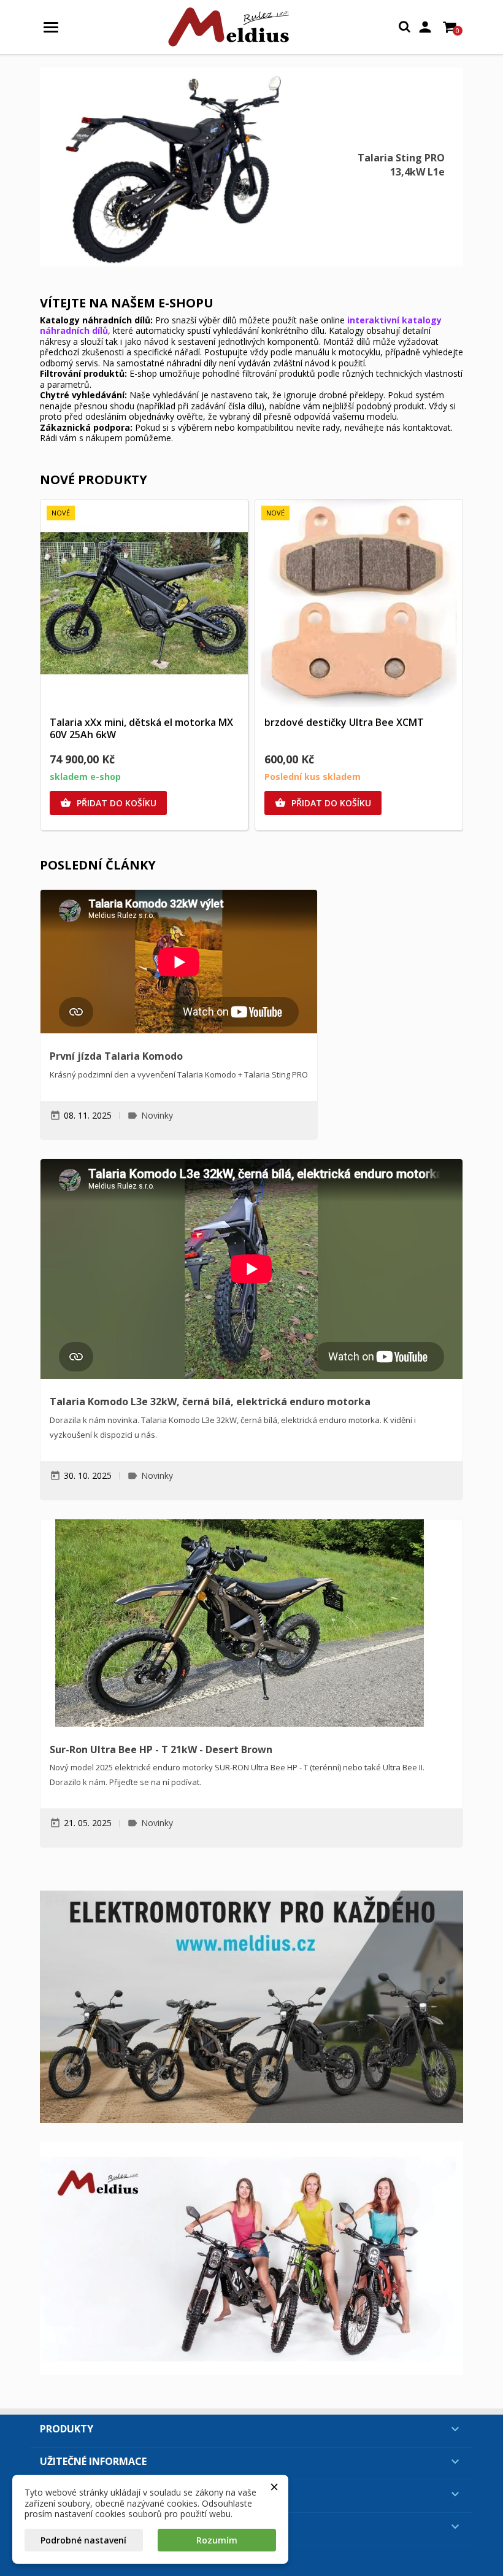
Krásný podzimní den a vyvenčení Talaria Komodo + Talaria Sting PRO (179, 1074)
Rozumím (217, 2540)
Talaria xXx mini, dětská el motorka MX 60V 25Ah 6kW (141, 728)
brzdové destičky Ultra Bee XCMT (344, 722)
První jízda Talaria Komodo (116, 1056)
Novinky (157, 1115)
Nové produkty (94, 480)
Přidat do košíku (108, 803)
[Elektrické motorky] (251, 2007)
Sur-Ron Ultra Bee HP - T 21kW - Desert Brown (161, 1749)
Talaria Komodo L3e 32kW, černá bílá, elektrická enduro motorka (210, 1402)
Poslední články (98, 865)
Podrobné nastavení (83, 2540)
